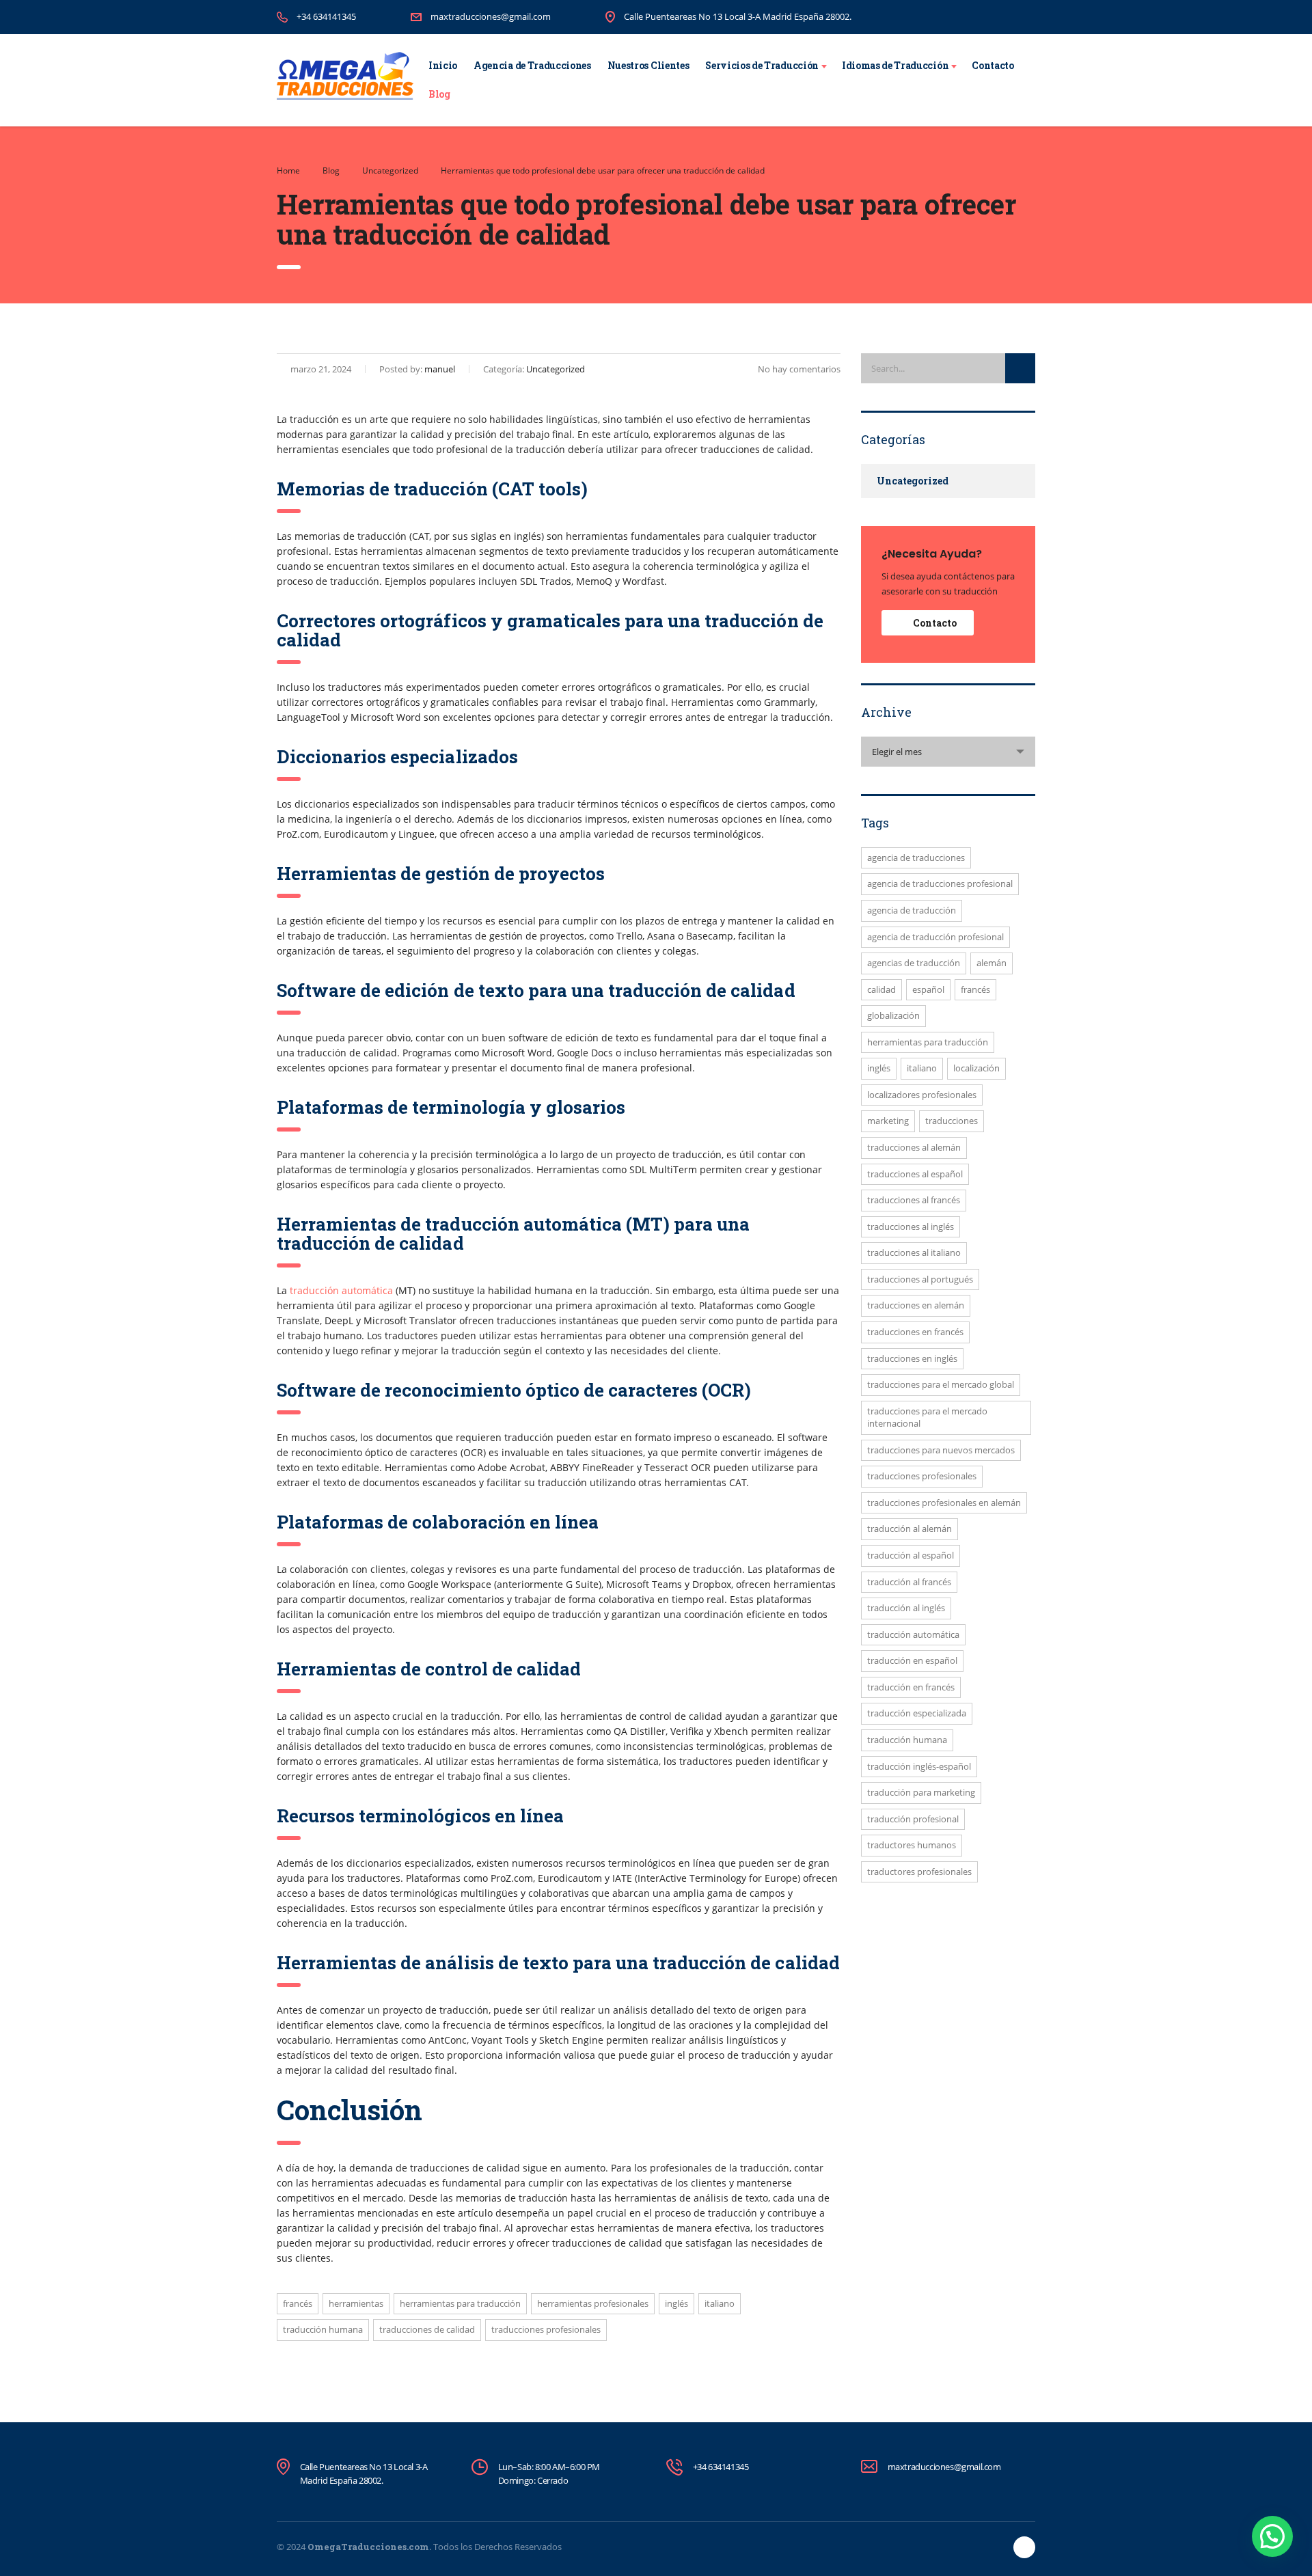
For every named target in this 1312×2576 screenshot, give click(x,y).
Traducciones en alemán (916, 1305)
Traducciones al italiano (914, 1252)
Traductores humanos (912, 1845)
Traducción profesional (913, 1819)
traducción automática (341, 1290)
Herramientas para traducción (460, 2303)
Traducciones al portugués (920, 1279)
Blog (439, 94)
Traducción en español (912, 1660)
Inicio (443, 65)
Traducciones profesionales (546, 2329)
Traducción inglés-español (919, 1766)
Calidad (881, 989)
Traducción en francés (911, 1687)
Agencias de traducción (914, 963)
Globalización (893, 1015)
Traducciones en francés (915, 1332)
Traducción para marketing (921, 1792)
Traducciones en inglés (912, 1358)
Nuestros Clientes (648, 65)
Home (288, 170)
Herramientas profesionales (593, 2303)
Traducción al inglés (906, 1608)
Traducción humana (323, 2329)
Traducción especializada (917, 1713)
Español (928, 989)
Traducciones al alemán (914, 1147)
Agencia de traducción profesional (935, 937)
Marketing (888, 1121)
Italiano (720, 2303)
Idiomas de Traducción (895, 65)
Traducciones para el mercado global (941, 1384)
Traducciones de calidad (427, 2329)
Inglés (676, 2303)
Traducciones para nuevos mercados (941, 1450)
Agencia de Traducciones (532, 65)
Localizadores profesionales (922, 1095)
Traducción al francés (909, 1582)
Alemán (992, 963)
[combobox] (948, 752)
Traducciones (952, 1121)
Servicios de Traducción (762, 65)
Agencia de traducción (912, 910)
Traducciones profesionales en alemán (944, 1503)
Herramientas (356, 2303)
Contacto (993, 65)
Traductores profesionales (919, 1872)
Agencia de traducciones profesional (940, 883)
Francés (298, 2303)
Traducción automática (913, 1634)
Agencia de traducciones (916, 858)
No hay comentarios (799, 369)
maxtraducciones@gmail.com (491, 16)
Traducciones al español (915, 1174)
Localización (976, 1068)
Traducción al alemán (910, 1529)
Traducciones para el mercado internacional (927, 1417)
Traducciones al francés (914, 1200)
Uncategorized (913, 481)
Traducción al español (911, 1555)
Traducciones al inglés (911, 1227)
